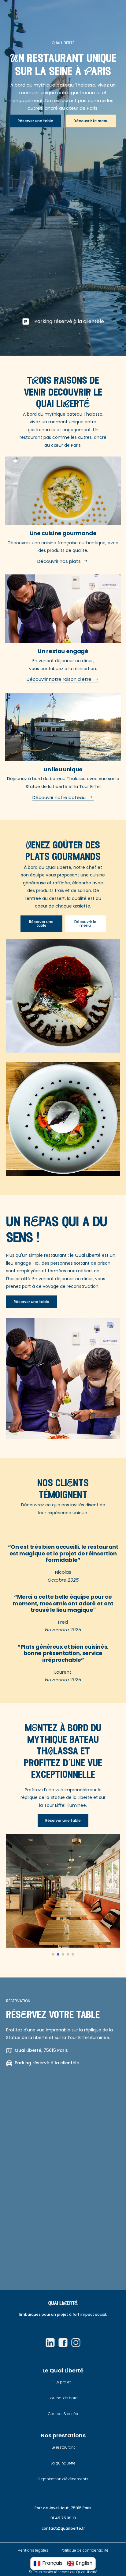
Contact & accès (63, 2414)
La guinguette (63, 2463)
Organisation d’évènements (63, 2479)
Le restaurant (63, 2447)
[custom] (50, 2343)
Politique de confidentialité (85, 2550)
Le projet (63, 2382)
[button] (53, 1954)
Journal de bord (63, 2398)
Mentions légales (33, 2550)
